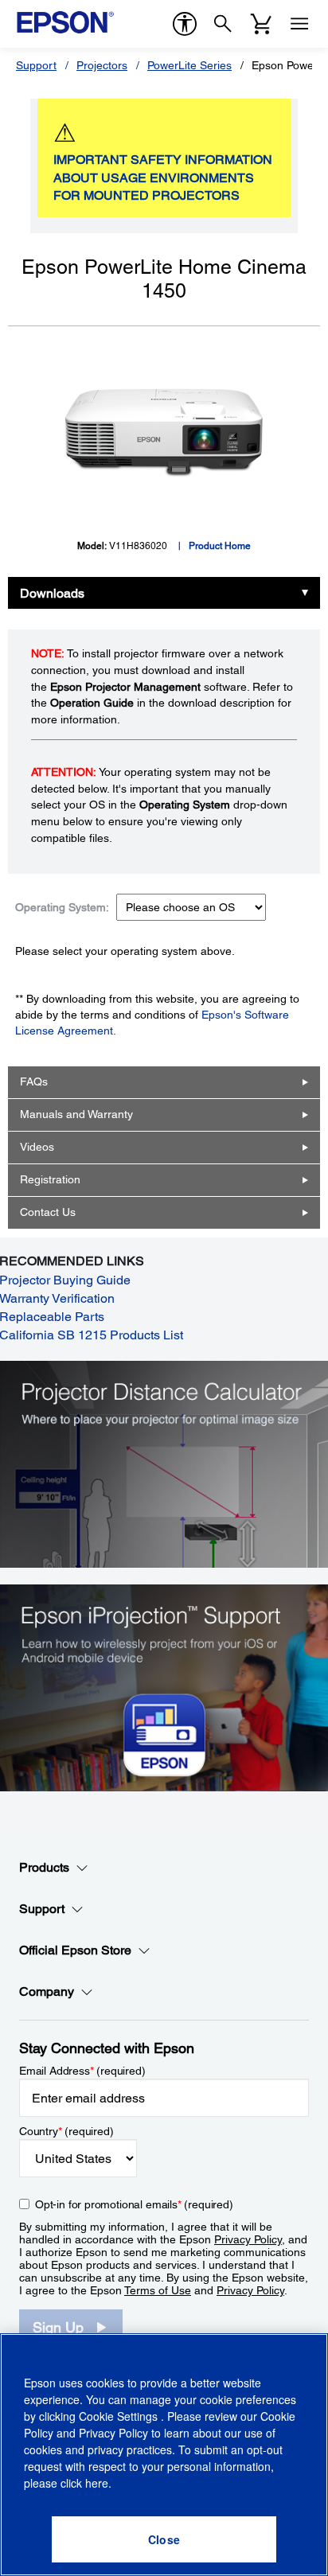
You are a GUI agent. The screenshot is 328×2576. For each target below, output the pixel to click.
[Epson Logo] (65, 22)
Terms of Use (158, 2290)
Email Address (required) (82, 2071)
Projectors (102, 65)
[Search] (223, 24)
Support (36, 65)
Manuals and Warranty (76, 1114)
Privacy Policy (248, 2239)
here (97, 2483)
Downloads (52, 593)
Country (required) (66, 2131)
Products (44, 1867)
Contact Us (48, 1212)
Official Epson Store (75, 1950)
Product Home (220, 546)
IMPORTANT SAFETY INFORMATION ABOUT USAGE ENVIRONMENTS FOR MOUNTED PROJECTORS (163, 178)
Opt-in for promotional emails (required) (134, 2204)
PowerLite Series (189, 65)
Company (47, 1991)
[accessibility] (185, 24)
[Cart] (261, 24)
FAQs (34, 1081)
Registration (50, 1179)
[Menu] (299, 24)
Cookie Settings (120, 2416)
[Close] (164, 2539)
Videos (37, 1147)
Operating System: (62, 907)
